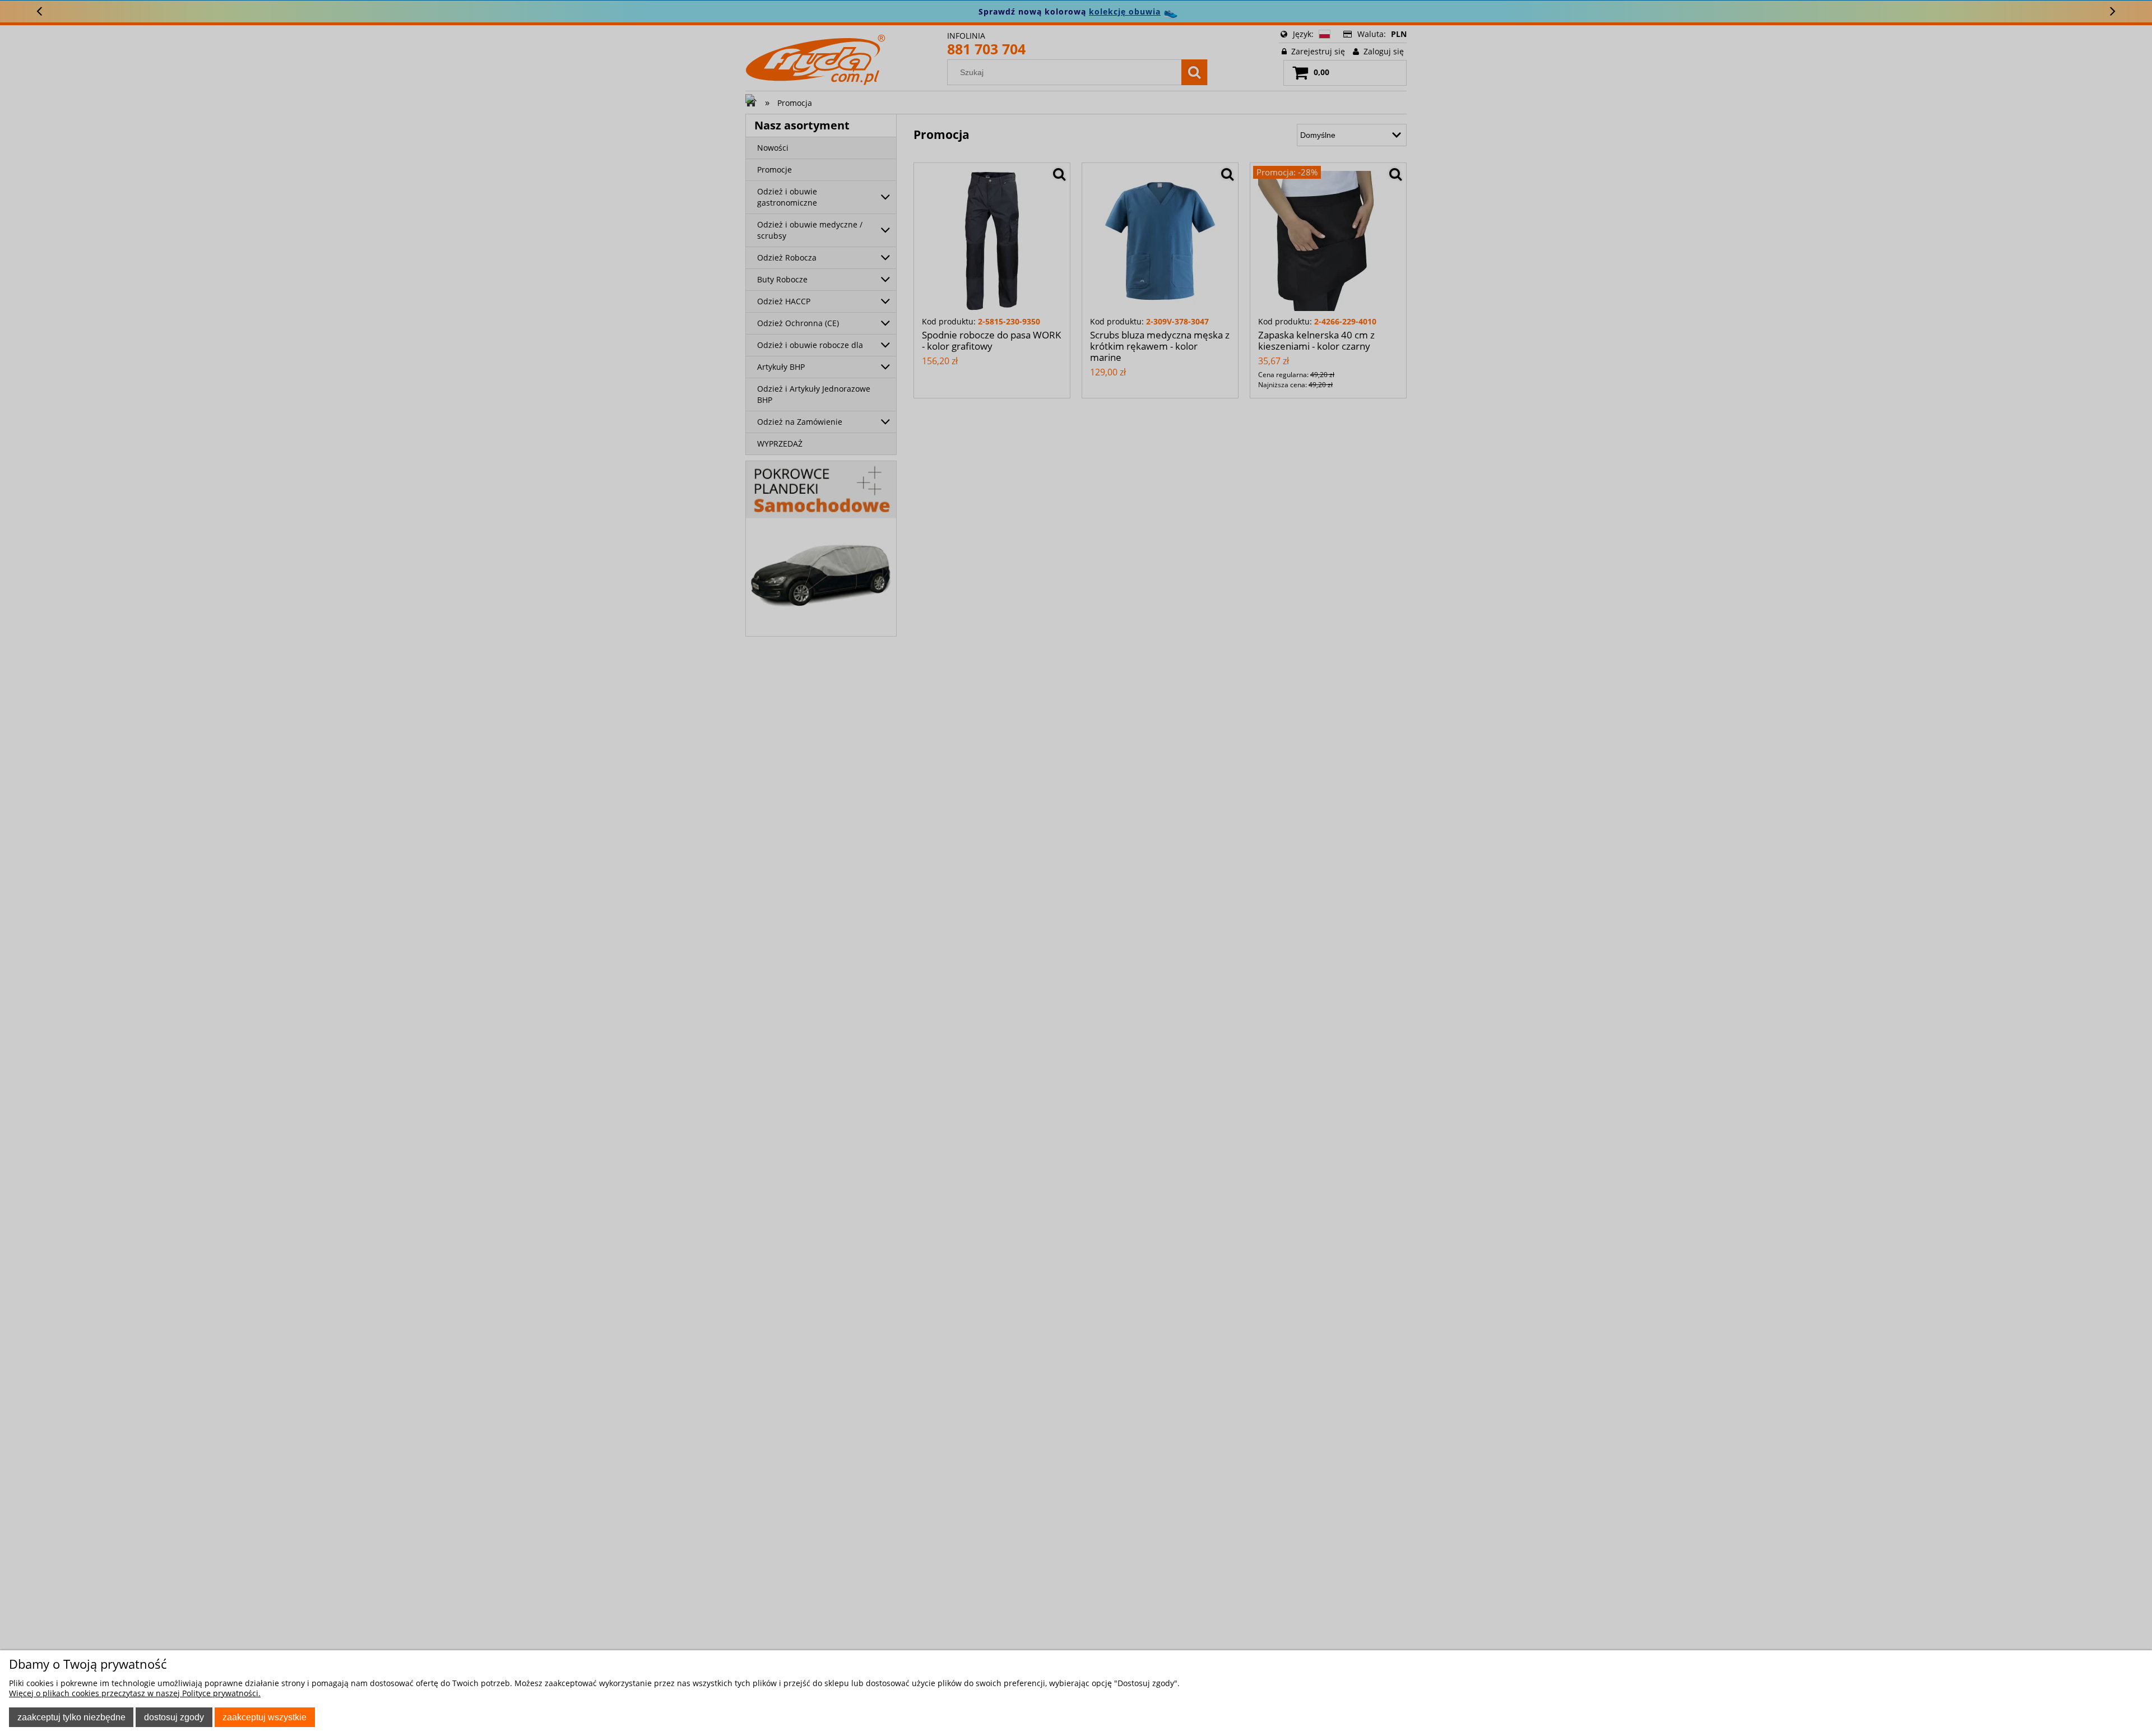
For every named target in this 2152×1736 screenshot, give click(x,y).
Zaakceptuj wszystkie (265, 1717)
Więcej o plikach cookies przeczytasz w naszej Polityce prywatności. (135, 1693)
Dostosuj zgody (174, 1717)
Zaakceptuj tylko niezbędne (71, 1717)
